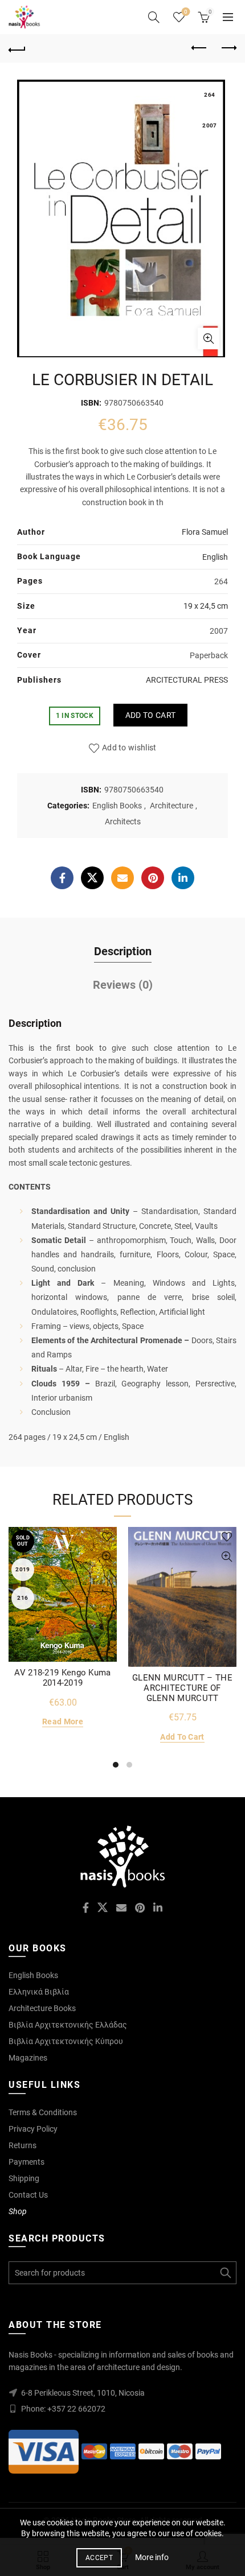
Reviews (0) (123, 985)
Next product (228, 48)
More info (152, 2557)
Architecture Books (42, 2008)
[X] (92, 878)
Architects (123, 821)
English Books (117, 806)
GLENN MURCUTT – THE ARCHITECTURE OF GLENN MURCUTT (182, 1688)
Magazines (28, 2058)
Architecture (171, 806)
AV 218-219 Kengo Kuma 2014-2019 (62, 1678)
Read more (63, 1722)
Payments (26, 2162)
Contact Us (28, 2195)
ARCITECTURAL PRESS (187, 680)
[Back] (17, 48)
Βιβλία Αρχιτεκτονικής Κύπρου (66, 2041)
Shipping (24, 2178)
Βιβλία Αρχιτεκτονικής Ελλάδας (68, 2025)
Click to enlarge (209, 338)
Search (225, 2273)
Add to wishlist (129, 748)
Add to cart (150, 715)
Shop (18, 2211)
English (215, 557)
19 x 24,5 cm (206, 606)
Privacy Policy (33, 2129)
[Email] (122, 878)
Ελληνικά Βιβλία (39, 1992)
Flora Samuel (205, 532)
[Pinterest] (153, 878)
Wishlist (186, 12)
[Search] (154, 17)
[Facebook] (62, 878)
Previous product (199, 48)
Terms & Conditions (43, 2112)
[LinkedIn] (183, 878)
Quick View (107, 1557)
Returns (23, 2145)
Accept (99, 2558)
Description (123, 951)
